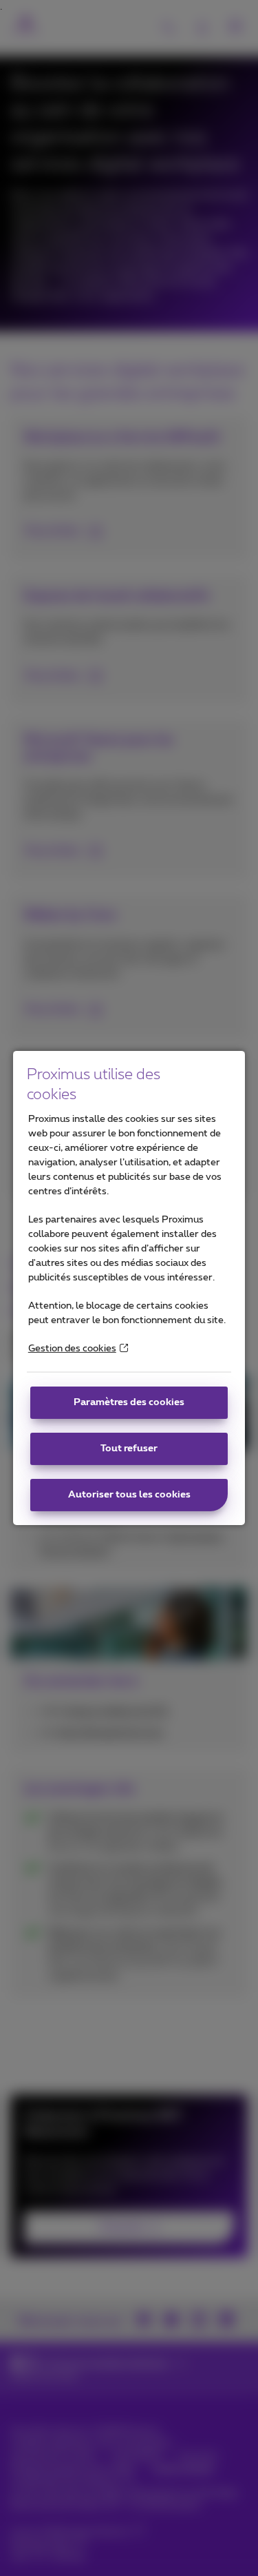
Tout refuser (129, 1449)
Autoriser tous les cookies (129, 1495)
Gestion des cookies (72, 1349)
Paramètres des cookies (129, 1402)
